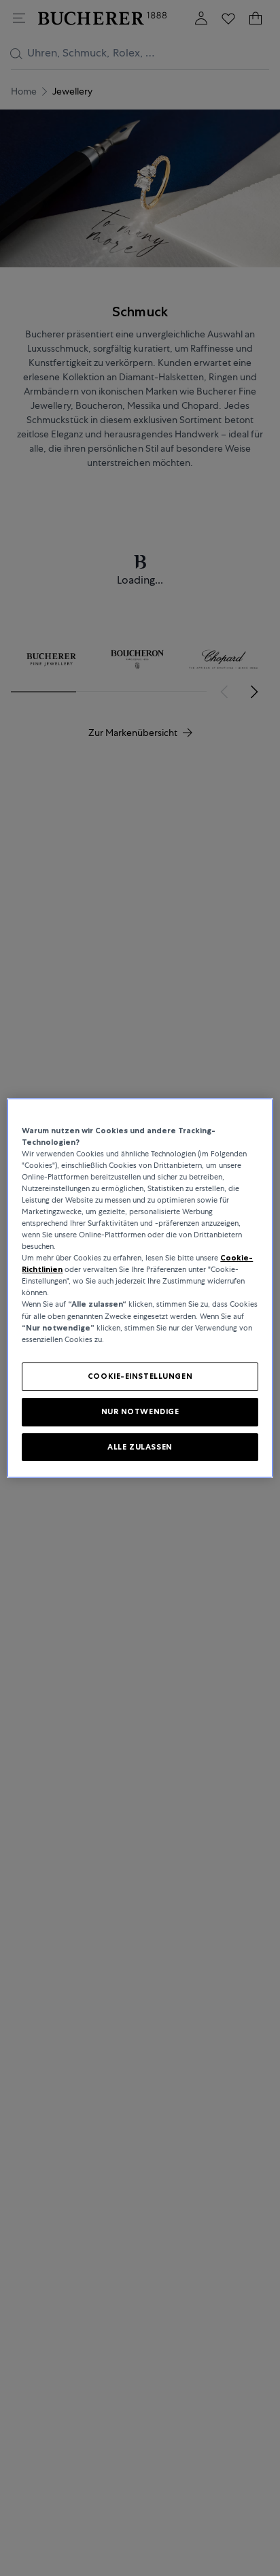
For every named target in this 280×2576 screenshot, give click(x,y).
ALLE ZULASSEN (140, 1447)
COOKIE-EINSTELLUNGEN (140, 1376)
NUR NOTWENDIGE (140, 1411)
